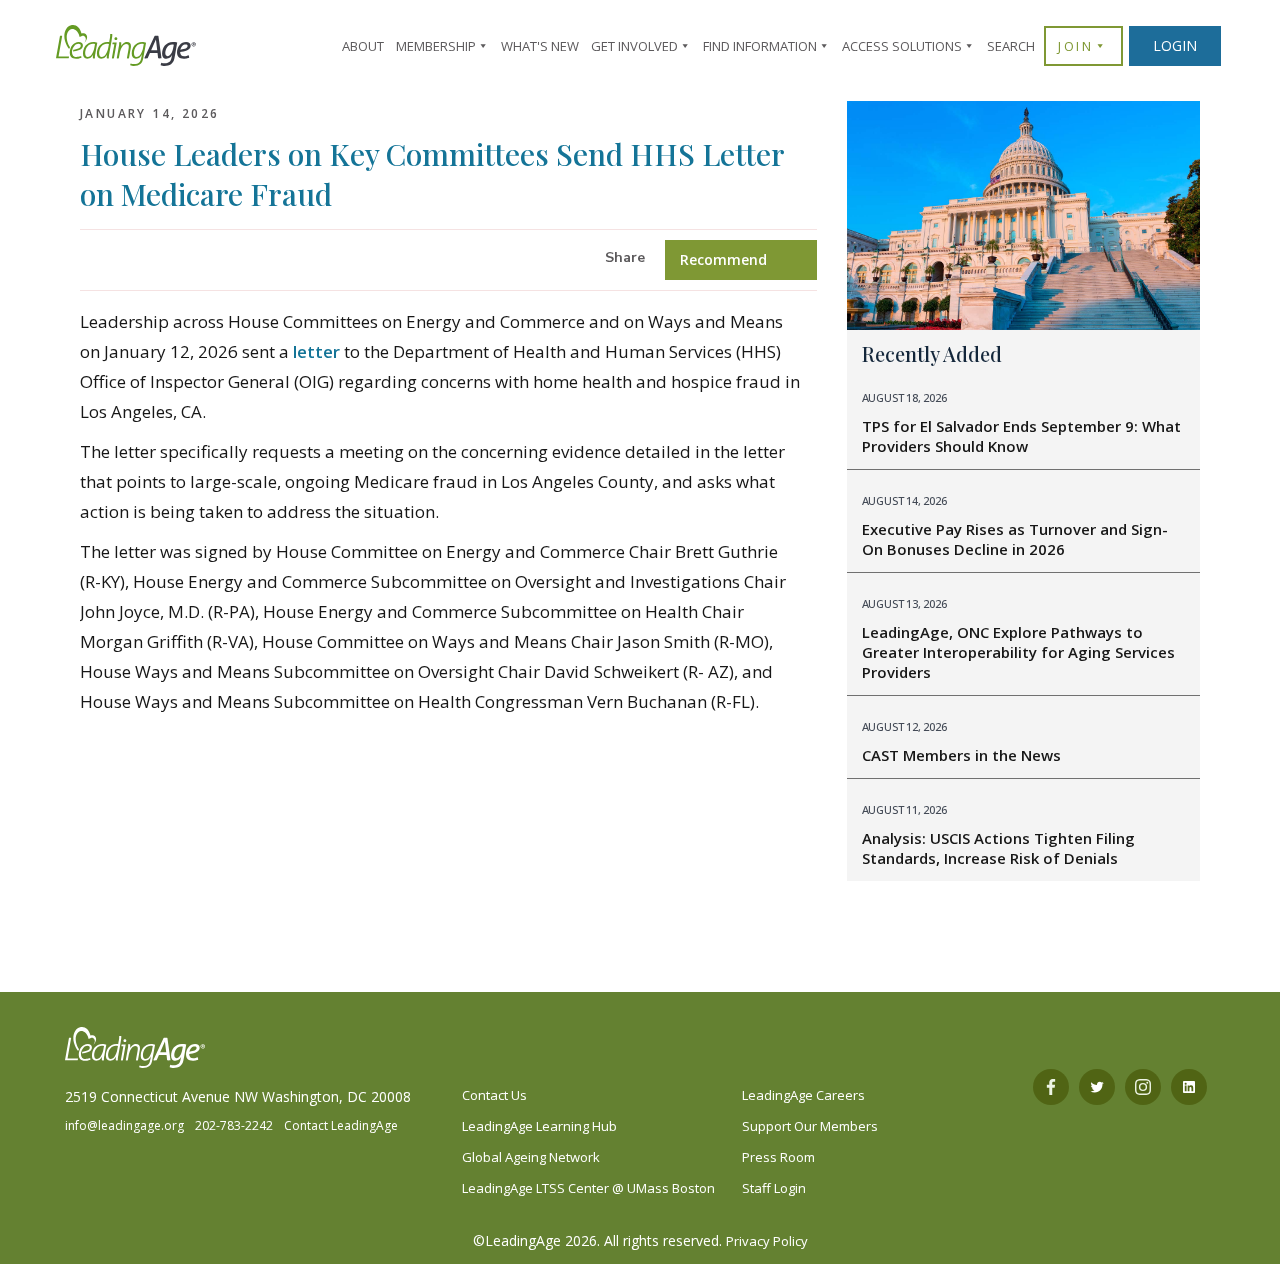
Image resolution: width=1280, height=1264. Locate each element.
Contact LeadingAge (341, 1125)
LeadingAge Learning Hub (539, 1126)
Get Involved (634, 46)
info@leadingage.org (124, 1125)
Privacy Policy (767, 1241)
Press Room (778, 1157)
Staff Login (774, 1188)
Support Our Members (810, 1126)
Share (625, 257)
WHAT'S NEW (540, 46)
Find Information (760, 46)
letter (316, 351)
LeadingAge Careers (803, 1095)
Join (1075, 46)
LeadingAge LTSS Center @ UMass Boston (588, 1188)
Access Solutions (902, 46)
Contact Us (494, 1095)
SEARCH (1011, 46)
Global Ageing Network (531, 1157)
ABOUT (363, 46)
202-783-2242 (234, 1125)
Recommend (723, 259)
